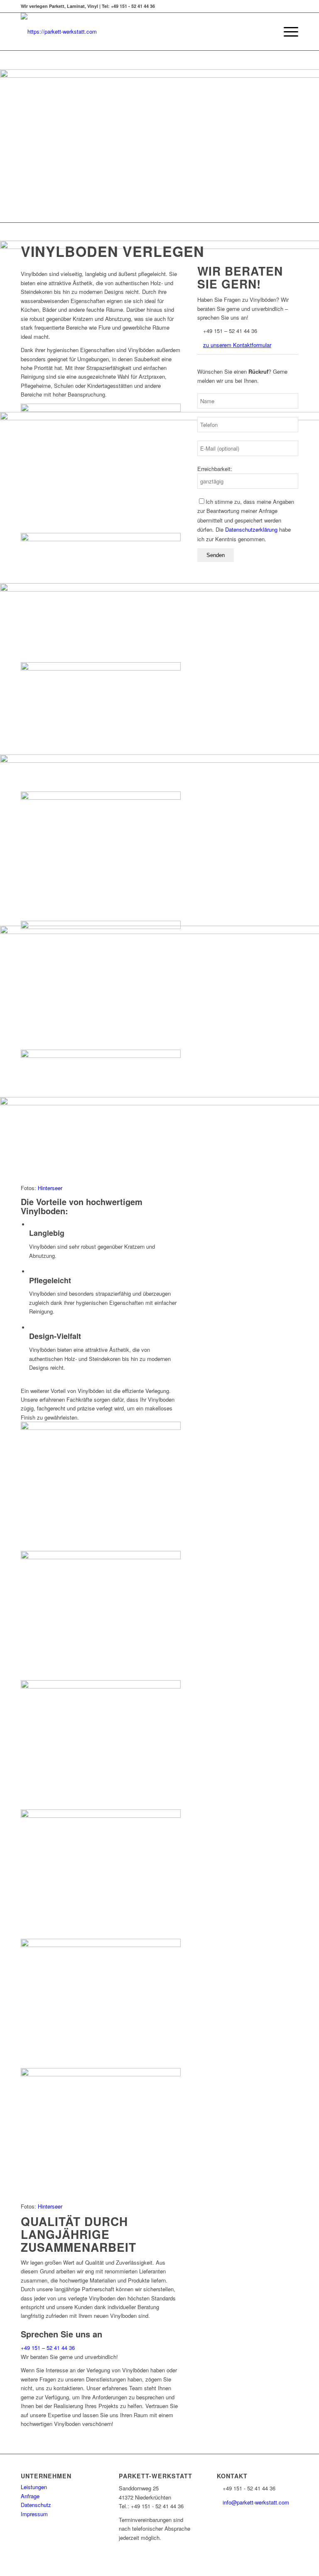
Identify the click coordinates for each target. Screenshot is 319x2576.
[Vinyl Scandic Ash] (101, 1051)
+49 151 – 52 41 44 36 (48, 2348)
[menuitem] (267, 32)
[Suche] (267, 32)
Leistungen (34, 2487)
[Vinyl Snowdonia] (101, 1811)
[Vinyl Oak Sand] (101, 534)
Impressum (34, 2514)
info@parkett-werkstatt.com (256, 2502)
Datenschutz (36, 2505)
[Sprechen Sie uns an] (23, 2325)
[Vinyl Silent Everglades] (101, 2069)
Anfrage (30, 2496)
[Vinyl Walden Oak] (101, 1552)
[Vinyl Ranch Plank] (101, 793)
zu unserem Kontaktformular (237, 345)
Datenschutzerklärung (251, 529)
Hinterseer (50, 1188)
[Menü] (287, 32)
